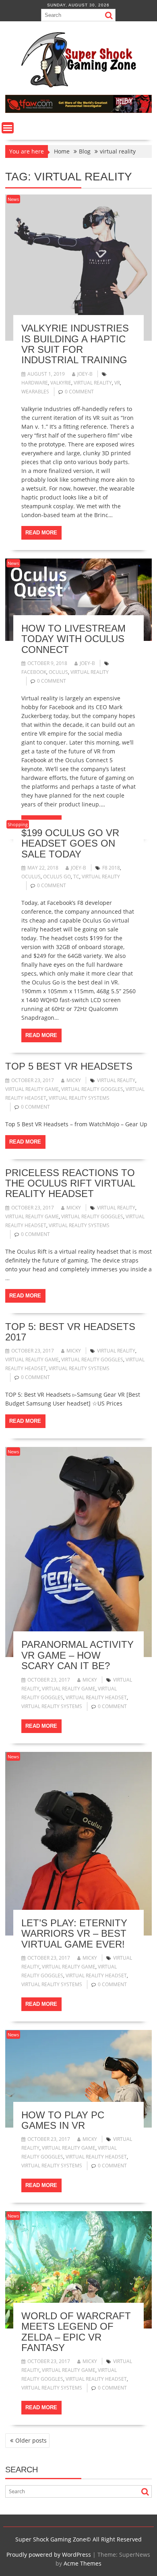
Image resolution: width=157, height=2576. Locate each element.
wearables (35, 392)
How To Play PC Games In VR (63, 2120)
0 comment (79, 392)
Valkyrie (61, 383)
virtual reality (93, 383)
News (13, 199)
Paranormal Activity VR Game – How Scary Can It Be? (77, 1655)
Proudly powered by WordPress (49, 2555)
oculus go (57, 877)
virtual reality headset (96, 1697)
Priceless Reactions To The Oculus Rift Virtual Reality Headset (70, 1183)
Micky (74, 1080)
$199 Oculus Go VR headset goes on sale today (70, 843)
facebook (34, 672)
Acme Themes (83, 2563)
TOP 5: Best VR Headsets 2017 (70, 1332)
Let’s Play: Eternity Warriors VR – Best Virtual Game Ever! (74, 1934)
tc (76, 877)
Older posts (31, 2440)
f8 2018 (111, 868)
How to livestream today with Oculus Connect (73, 639)
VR (117, 383)
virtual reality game (32, 1089)
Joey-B (85, 374)
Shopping (18, 824)
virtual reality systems (79, 1098)
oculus (58, 672)
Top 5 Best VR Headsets (69, 1066)
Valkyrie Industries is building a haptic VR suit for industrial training (75, 344)
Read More (41, 533)
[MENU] (8, 128)
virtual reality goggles (92, 1089)
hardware (35, 383)
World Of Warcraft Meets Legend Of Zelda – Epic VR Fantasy (76, 2332)
